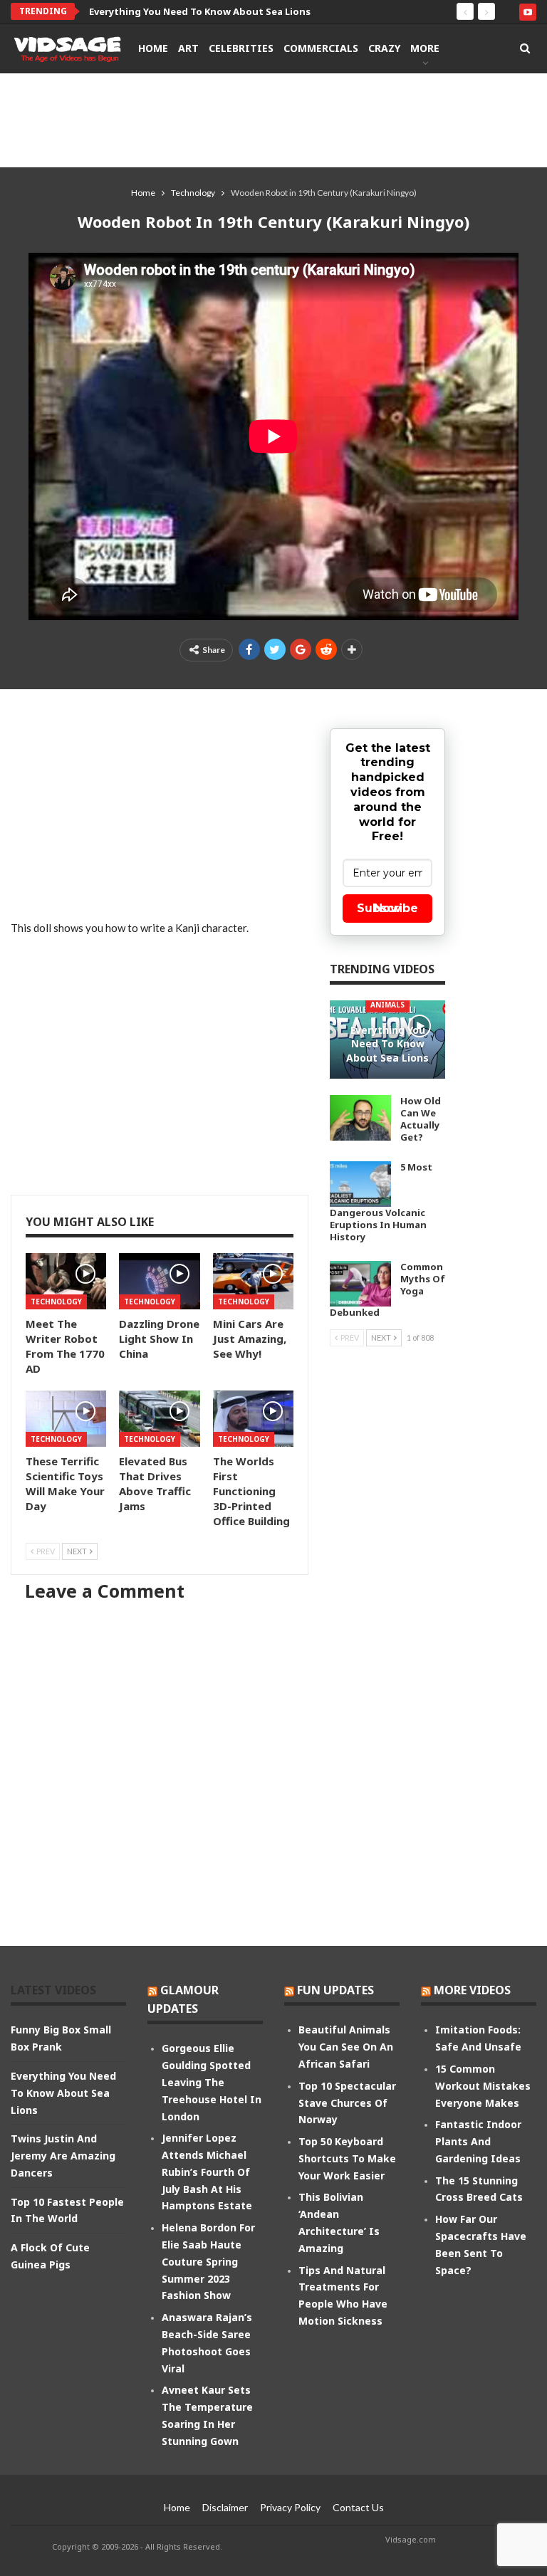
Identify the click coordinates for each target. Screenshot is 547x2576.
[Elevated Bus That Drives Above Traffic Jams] (159, 1419)
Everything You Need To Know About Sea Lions (200, 11)
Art (188, 48)
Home (153, 48)
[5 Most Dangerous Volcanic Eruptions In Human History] (360, 1184)
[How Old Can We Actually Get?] (360, 1118)
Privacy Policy (290, 2507)
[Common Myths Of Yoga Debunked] (360, 1284)
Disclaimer (225, 2507)
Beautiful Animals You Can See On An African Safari (346, 2047)
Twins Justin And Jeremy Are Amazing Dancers (63, 2156)
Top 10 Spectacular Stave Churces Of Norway (347, 2103)
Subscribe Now (387, 908)
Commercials (321, 48)
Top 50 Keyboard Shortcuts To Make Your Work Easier (347, 2158)
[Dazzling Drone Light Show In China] (159, 1281)
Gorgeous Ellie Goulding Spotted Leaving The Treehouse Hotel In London (212, 2082)
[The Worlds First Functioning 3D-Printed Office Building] (253, 1419)
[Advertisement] (273, 120)
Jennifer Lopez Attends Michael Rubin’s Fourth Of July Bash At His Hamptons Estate (207, 2172)
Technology (56, 1302)
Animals (387, 1005)
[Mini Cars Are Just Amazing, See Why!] (253, 1281)
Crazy (384, 48)
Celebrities (241, 48)
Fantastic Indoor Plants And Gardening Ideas (478, 2141)
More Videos (472, 1990)
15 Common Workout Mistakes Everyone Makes (483, 2086)
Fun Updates (335, 1990)
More (425, 48)
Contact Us (358, 2507)
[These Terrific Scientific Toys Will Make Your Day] (66, 1419)
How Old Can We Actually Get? (421, 1119)
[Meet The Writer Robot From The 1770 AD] (66, 1281)
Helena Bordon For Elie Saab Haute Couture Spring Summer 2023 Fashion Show (208, 2261)
